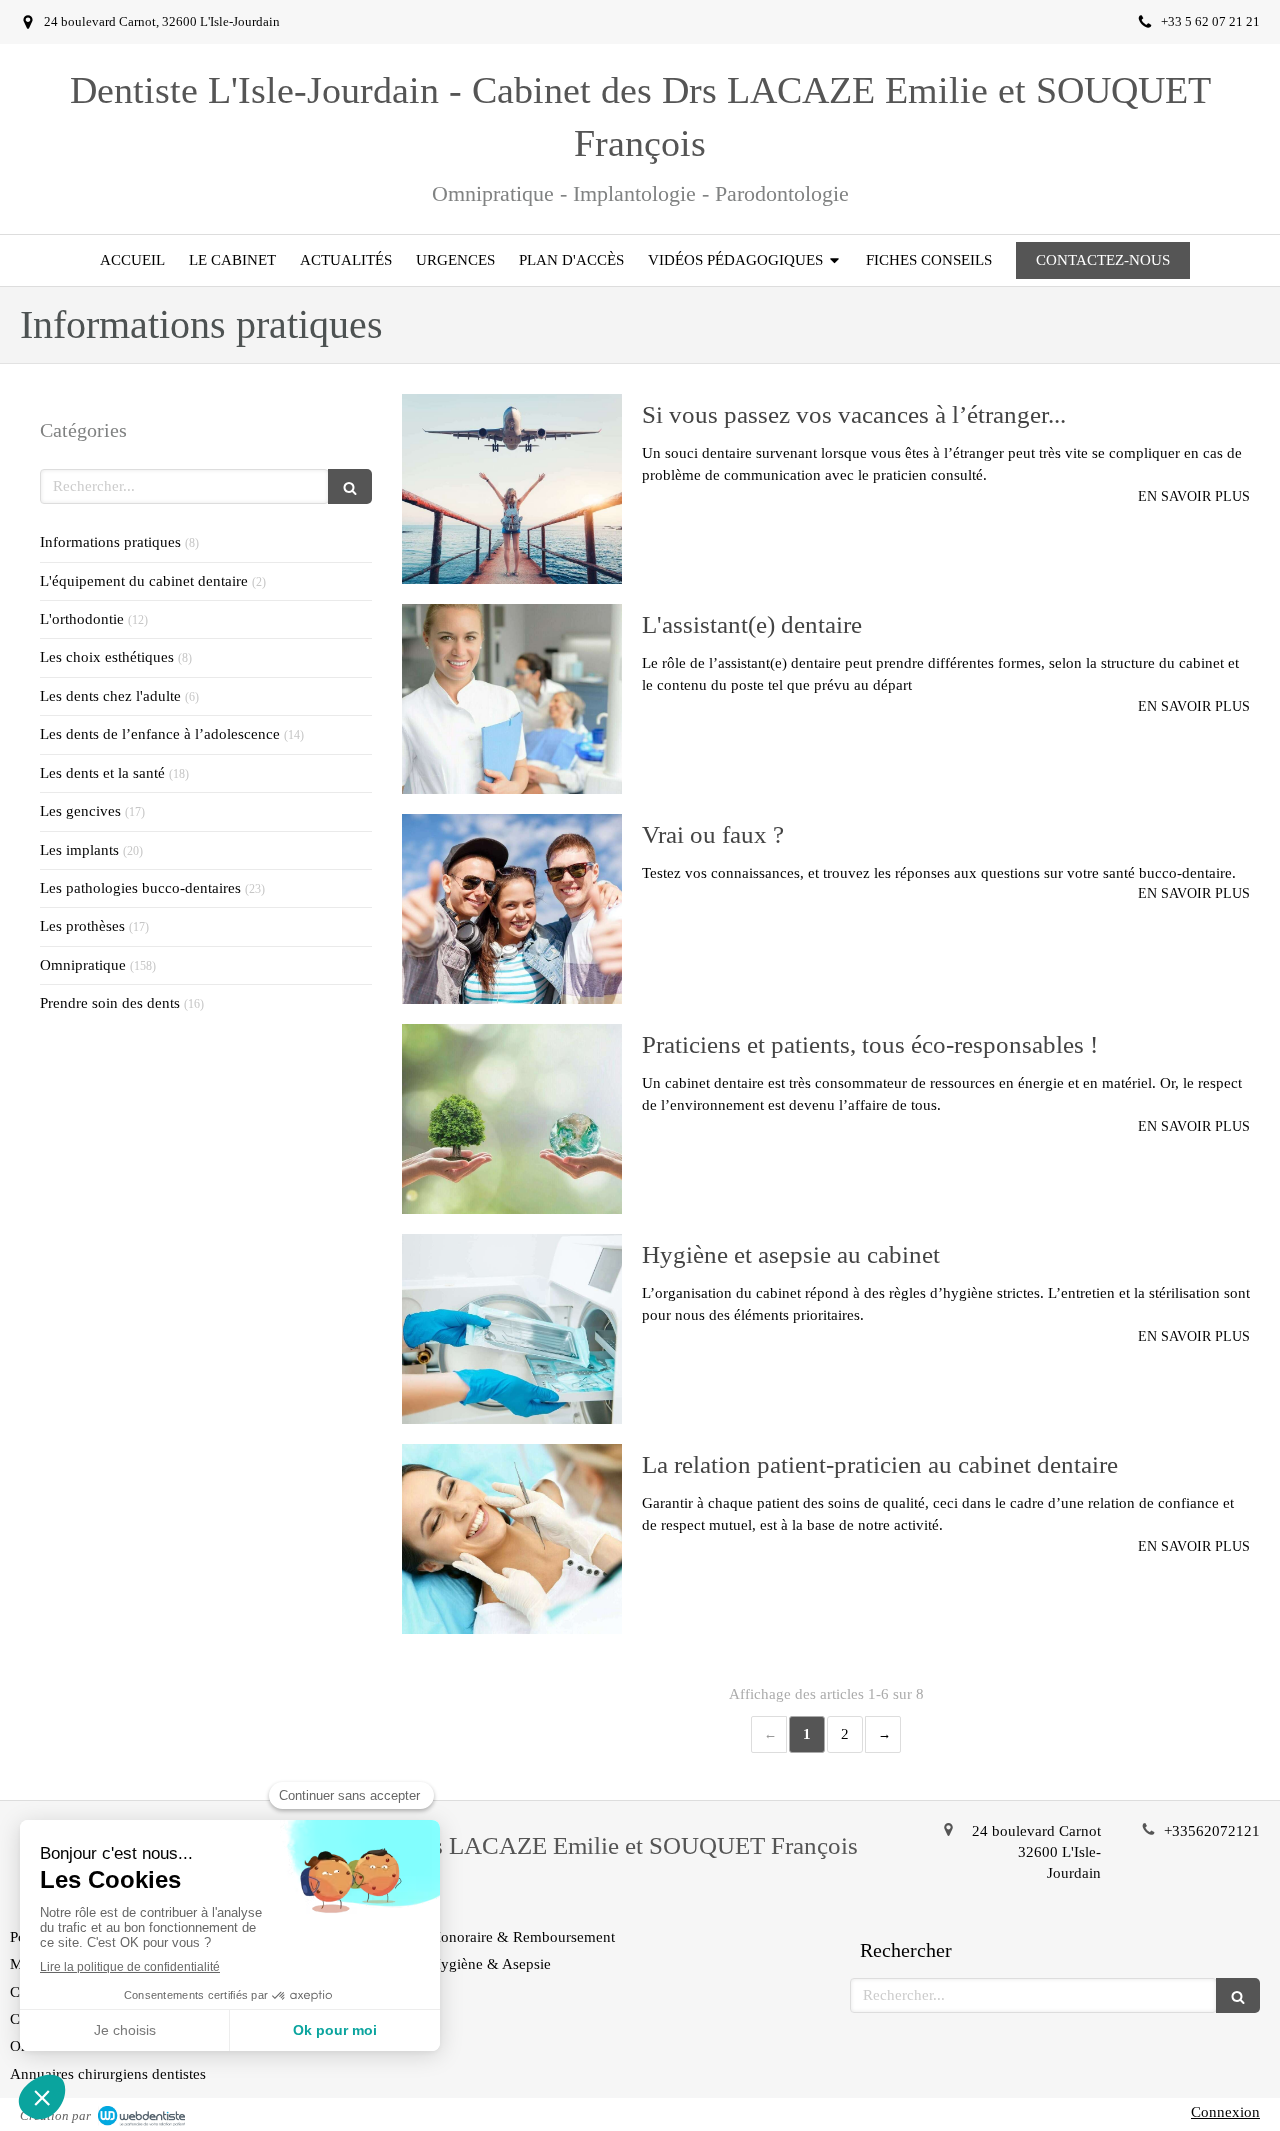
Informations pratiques (110, 542)
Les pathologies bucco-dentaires (140, 888)
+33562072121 (1212, 1831)
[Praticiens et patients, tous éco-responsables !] (512, 1119)
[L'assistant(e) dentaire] (512, 699)
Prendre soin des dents (110, 1003)
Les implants (79, 850)
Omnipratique (83, 965)
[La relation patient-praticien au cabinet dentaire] (512, 1539)
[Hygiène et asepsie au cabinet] (512, 1329)
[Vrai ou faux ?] (512, 909)
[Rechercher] (350, 486)
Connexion (1225, 2112)
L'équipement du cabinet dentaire (144, 581)
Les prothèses (82, 926)
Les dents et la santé (102, 773)
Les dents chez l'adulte (110, 696)
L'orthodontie (82, 619)
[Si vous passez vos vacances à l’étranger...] (512, 489)
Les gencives (80, 811)
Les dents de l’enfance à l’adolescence (160, 734)
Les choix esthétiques (107, 657)
